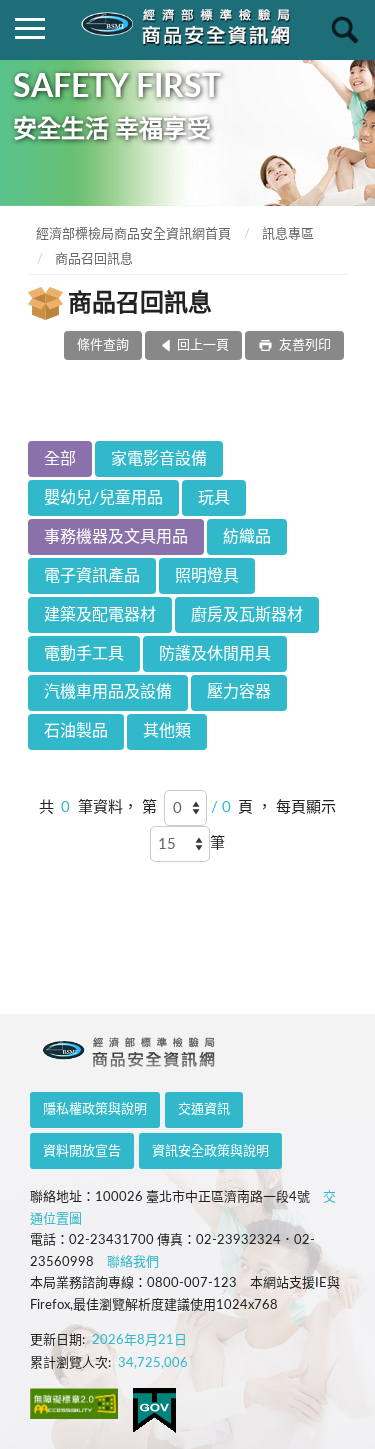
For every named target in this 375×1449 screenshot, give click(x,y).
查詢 (345, 30)
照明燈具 (207, 576)
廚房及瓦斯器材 (247, 615)
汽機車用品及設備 (108, 692)
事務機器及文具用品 (116, 537)
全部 (60, 459)
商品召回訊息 (94, 259)
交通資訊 (204, 1109)
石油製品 (76, 731)
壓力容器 (239, 692)
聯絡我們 (133, 1262)
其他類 (167, 731)
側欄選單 (30, 30)
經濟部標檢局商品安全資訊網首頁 (133, 234)
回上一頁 (203, 345)
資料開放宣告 (82, 1151)
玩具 (214, 498)
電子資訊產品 (92, 576)
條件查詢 (103, 345)
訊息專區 (288, 234)
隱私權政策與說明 (95, 1109)
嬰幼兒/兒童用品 (103, 498)
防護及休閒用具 (215, 654)
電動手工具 (84, 654)
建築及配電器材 (100, 615)
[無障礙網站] (74, 1403)
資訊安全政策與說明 (210, 1151)
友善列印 (303, 345)
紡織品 (247, 537)
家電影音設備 (159, 459)
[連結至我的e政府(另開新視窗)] (154, 1410)
